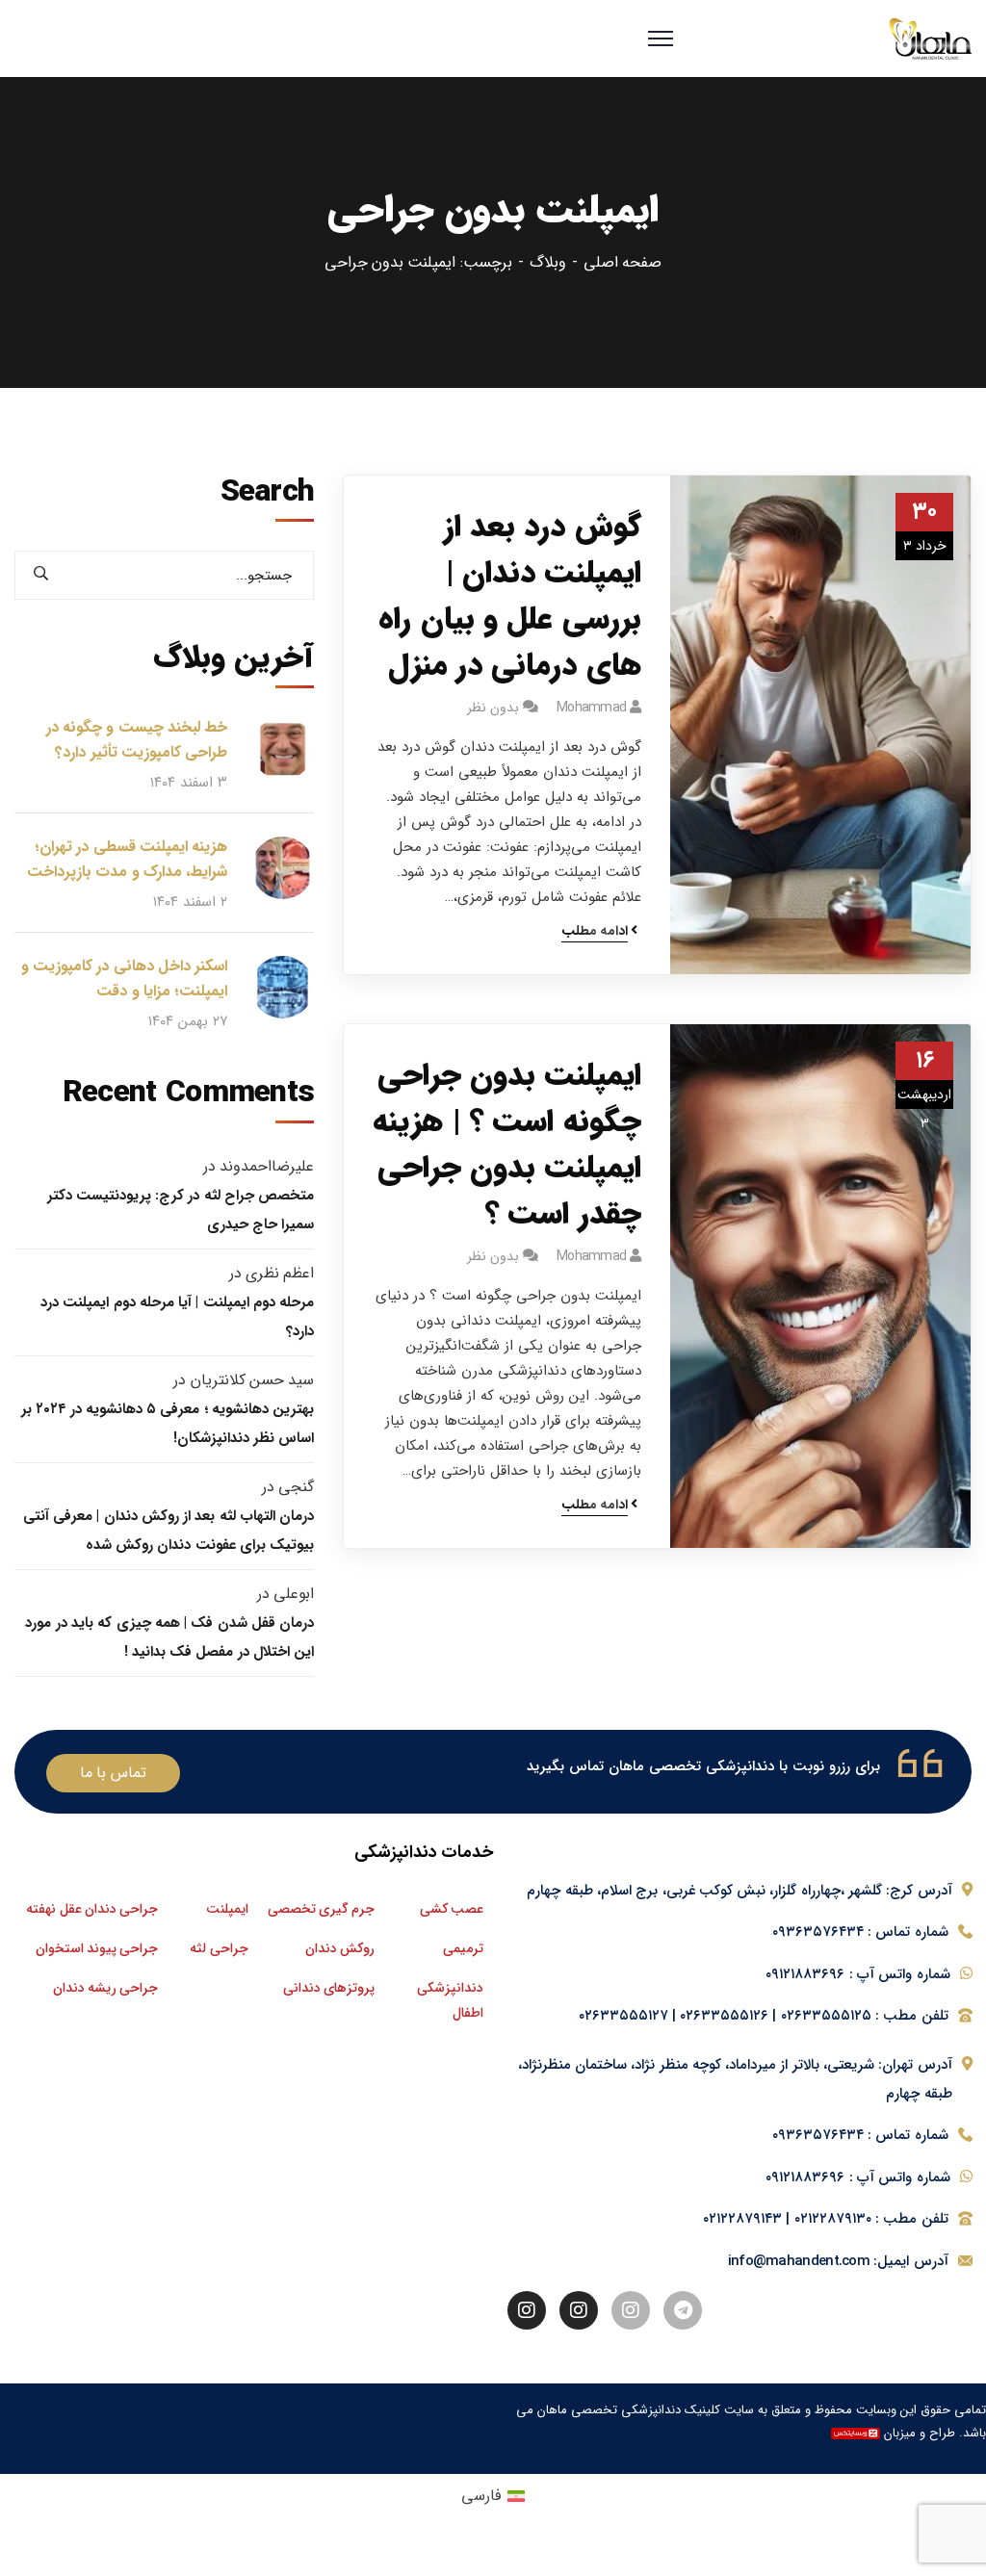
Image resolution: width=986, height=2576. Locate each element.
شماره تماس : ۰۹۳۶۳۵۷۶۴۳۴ (860, 1932)
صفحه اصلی (623, 262)
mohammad (591, 708)
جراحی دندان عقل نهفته (92, 1909)
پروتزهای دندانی (329, 1988)
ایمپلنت (227, 1909)
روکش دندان (340, 1948)
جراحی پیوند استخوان (97, 1948)
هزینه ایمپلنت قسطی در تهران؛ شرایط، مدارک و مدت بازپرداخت (127, 859)
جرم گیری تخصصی (322, 1909)
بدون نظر (493, 708)
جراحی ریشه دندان (106, 1988)
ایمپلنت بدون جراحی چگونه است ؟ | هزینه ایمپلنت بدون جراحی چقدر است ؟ (506, 1146)
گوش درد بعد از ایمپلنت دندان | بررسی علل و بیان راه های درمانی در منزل (509, 597)
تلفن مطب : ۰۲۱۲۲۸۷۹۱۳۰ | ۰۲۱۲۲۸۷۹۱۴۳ (826, 2219)
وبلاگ (548, 262)
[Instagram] (631, 2310)
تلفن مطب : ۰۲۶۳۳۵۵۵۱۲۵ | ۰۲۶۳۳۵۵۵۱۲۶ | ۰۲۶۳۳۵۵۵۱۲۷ (764, 2016)
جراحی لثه (219, 1948)
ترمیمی (463, 1948)
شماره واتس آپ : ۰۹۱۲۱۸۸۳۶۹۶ (857, 1974)
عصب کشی (452, 1909)
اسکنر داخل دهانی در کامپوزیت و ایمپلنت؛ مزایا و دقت (124, 979)
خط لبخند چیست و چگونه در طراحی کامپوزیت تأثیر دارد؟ (137, 740)
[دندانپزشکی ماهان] (930, 39)
